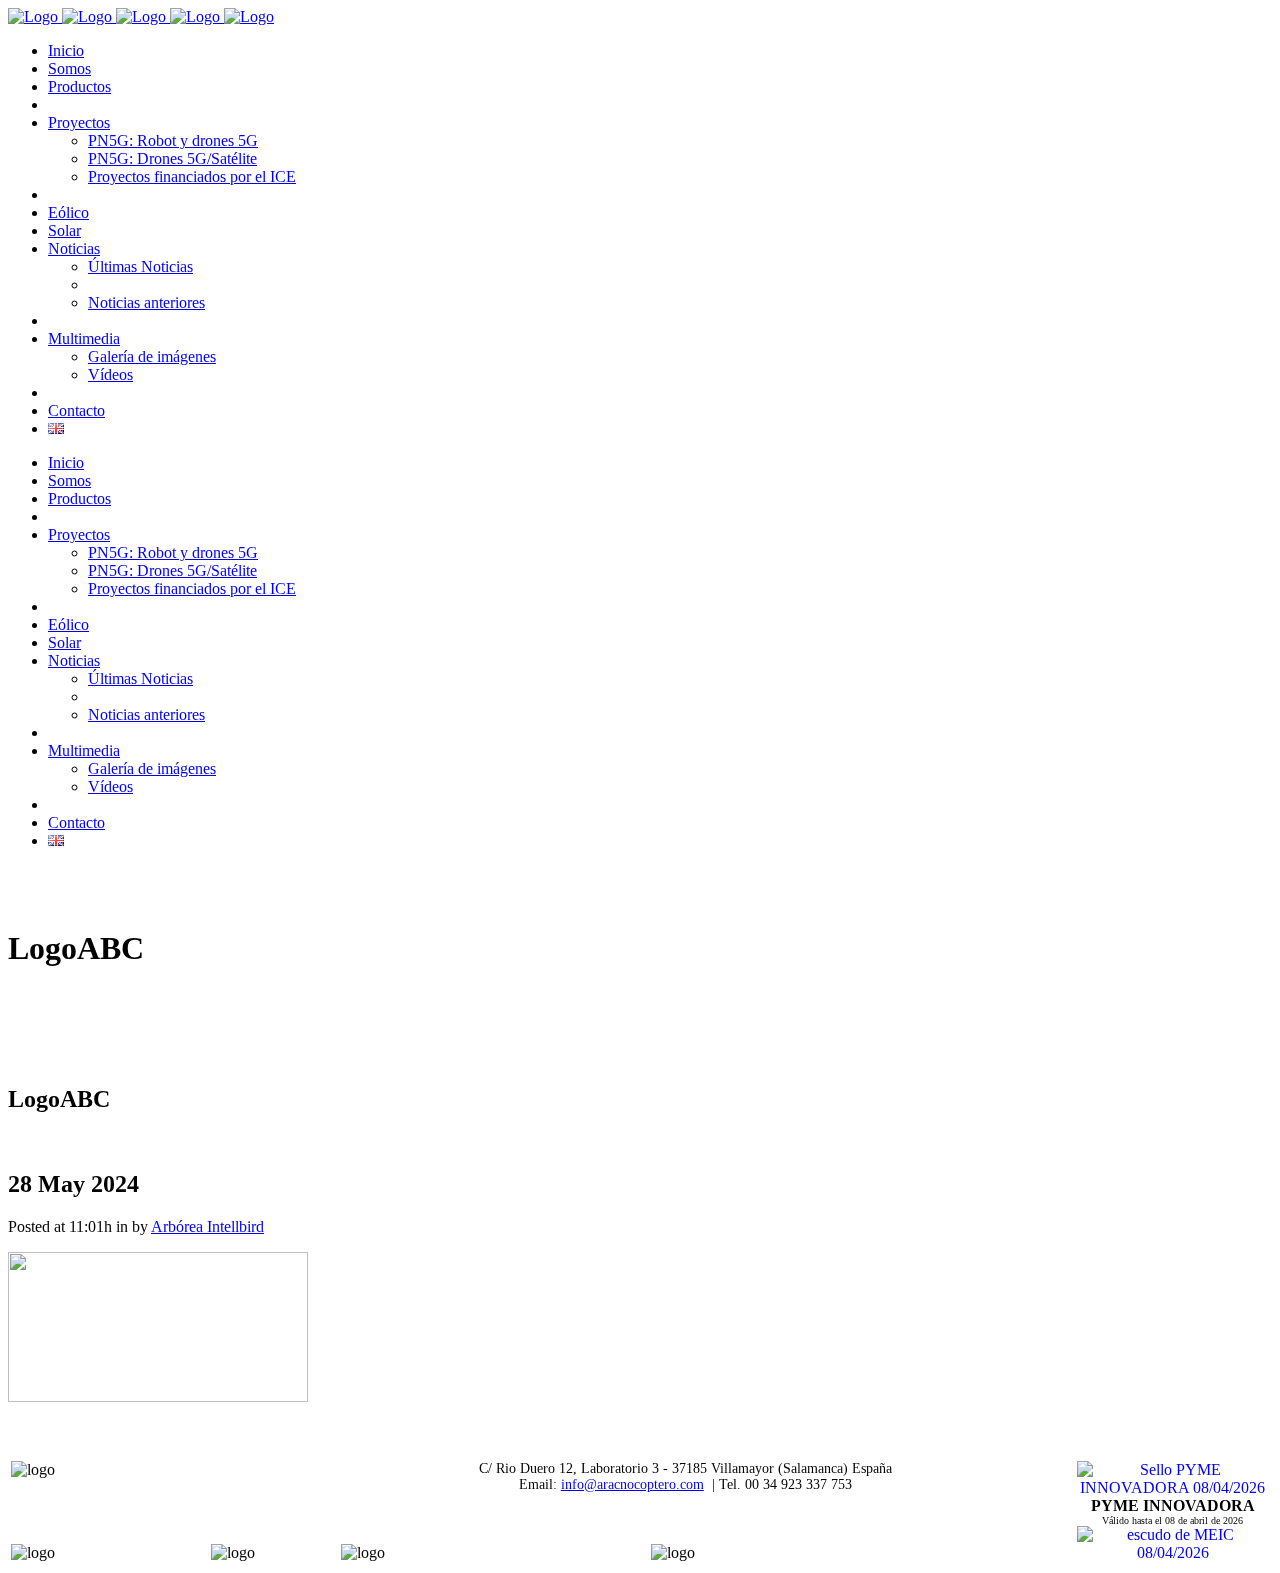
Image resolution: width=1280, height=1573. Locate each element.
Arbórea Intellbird (207, 1226)
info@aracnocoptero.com (632, 1484)
